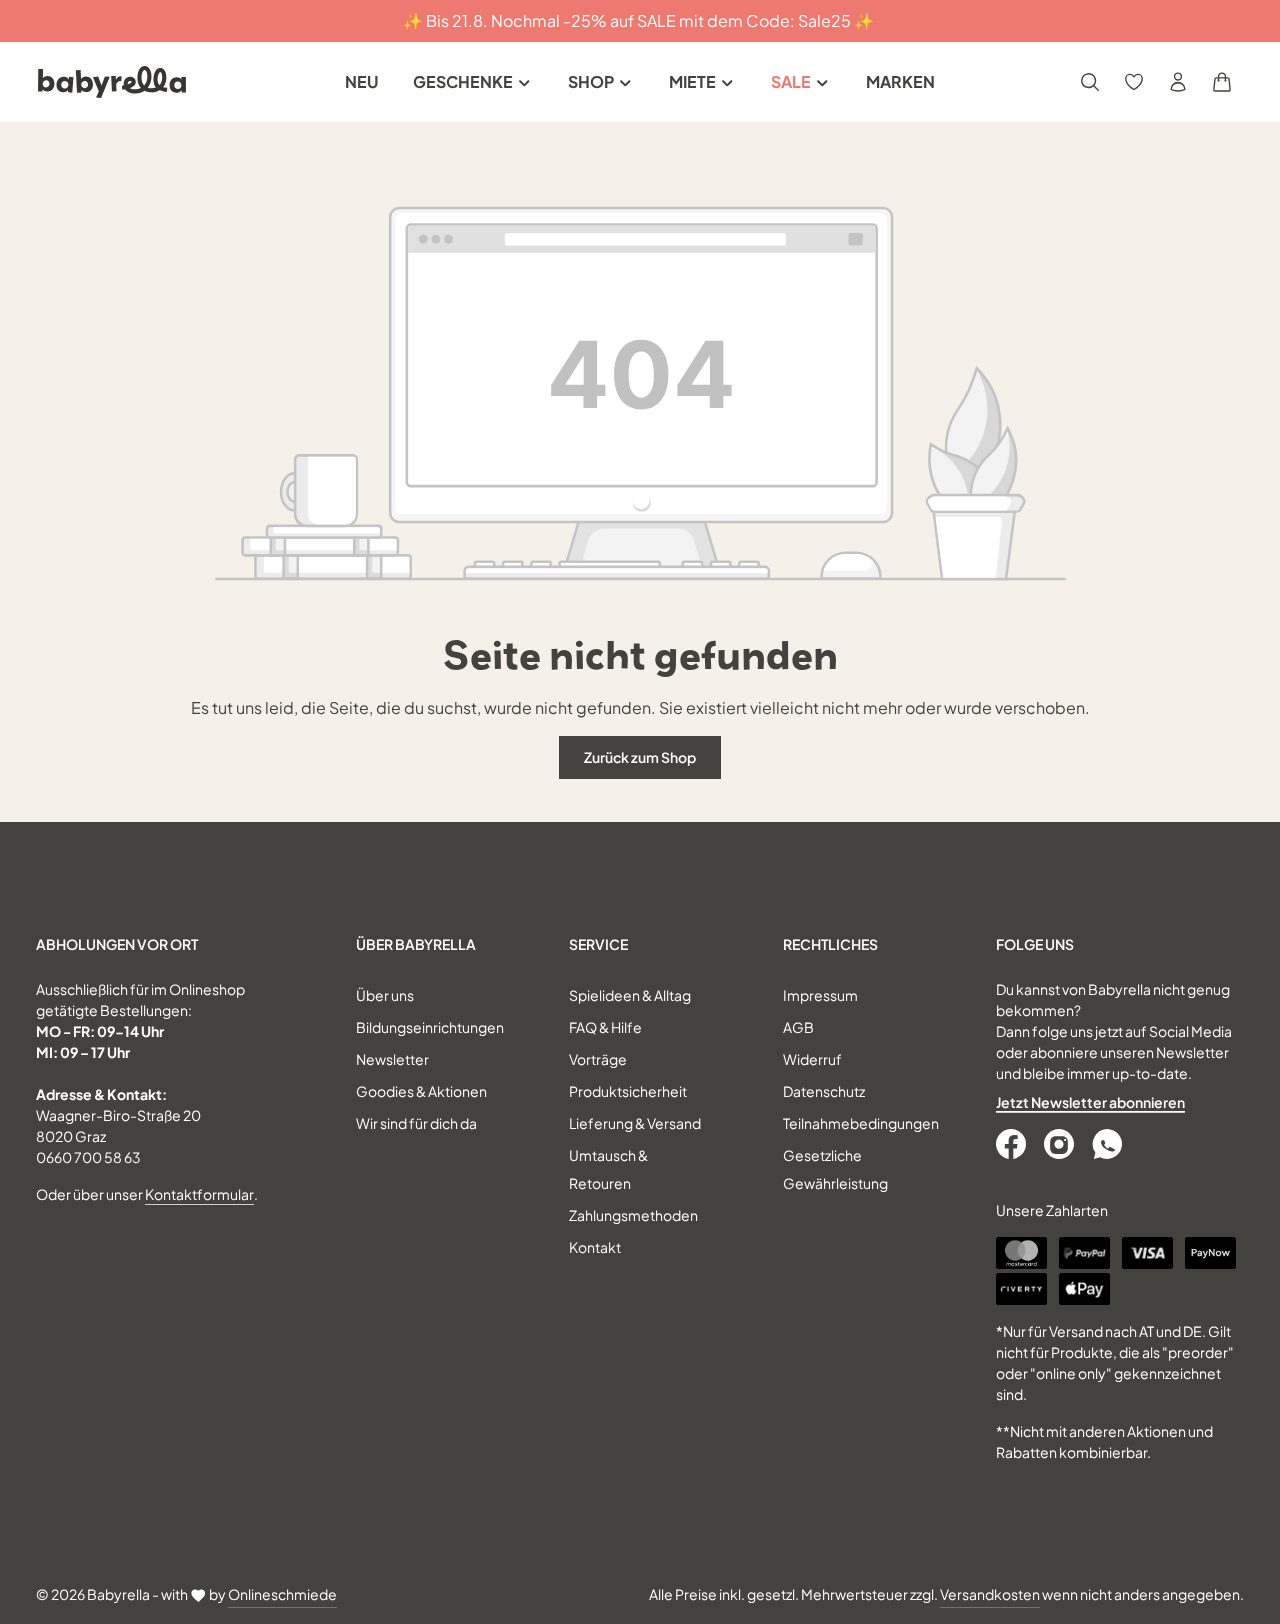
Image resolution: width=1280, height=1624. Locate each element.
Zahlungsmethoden (633, 1215)
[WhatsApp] (1109, 1144)
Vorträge (598, 1059)
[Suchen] (1090, 82)
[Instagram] (1061, 1144)
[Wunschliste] (1134, 82)
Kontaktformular (199, 1194)
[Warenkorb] (1222, 82)
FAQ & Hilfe (605, 1027)
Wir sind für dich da (416, 1123)
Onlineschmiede (282, 1594)
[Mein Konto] (1178, 82)
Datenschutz (824, 1091)
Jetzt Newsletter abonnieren (1090, 1102)
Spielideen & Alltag (630, 995)
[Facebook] (1013, 1144)
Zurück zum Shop (640, 757)
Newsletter (392, 1059)
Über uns (385, 995)
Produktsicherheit (628, 1091)
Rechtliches (830, 944)
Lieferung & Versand (635, 1123)
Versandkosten (990, 1594)
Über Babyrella (416, 944)
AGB (798, 1027)
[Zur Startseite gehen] (112, 82)
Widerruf (812, 1059)
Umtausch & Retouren (608, 1169)
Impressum (820, 995)
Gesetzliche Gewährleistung (835, 1169)
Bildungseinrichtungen (430, 1027)
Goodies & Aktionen (421, 1091)
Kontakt (595, 1247)
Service (598, 944)
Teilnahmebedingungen (861, 1123)
